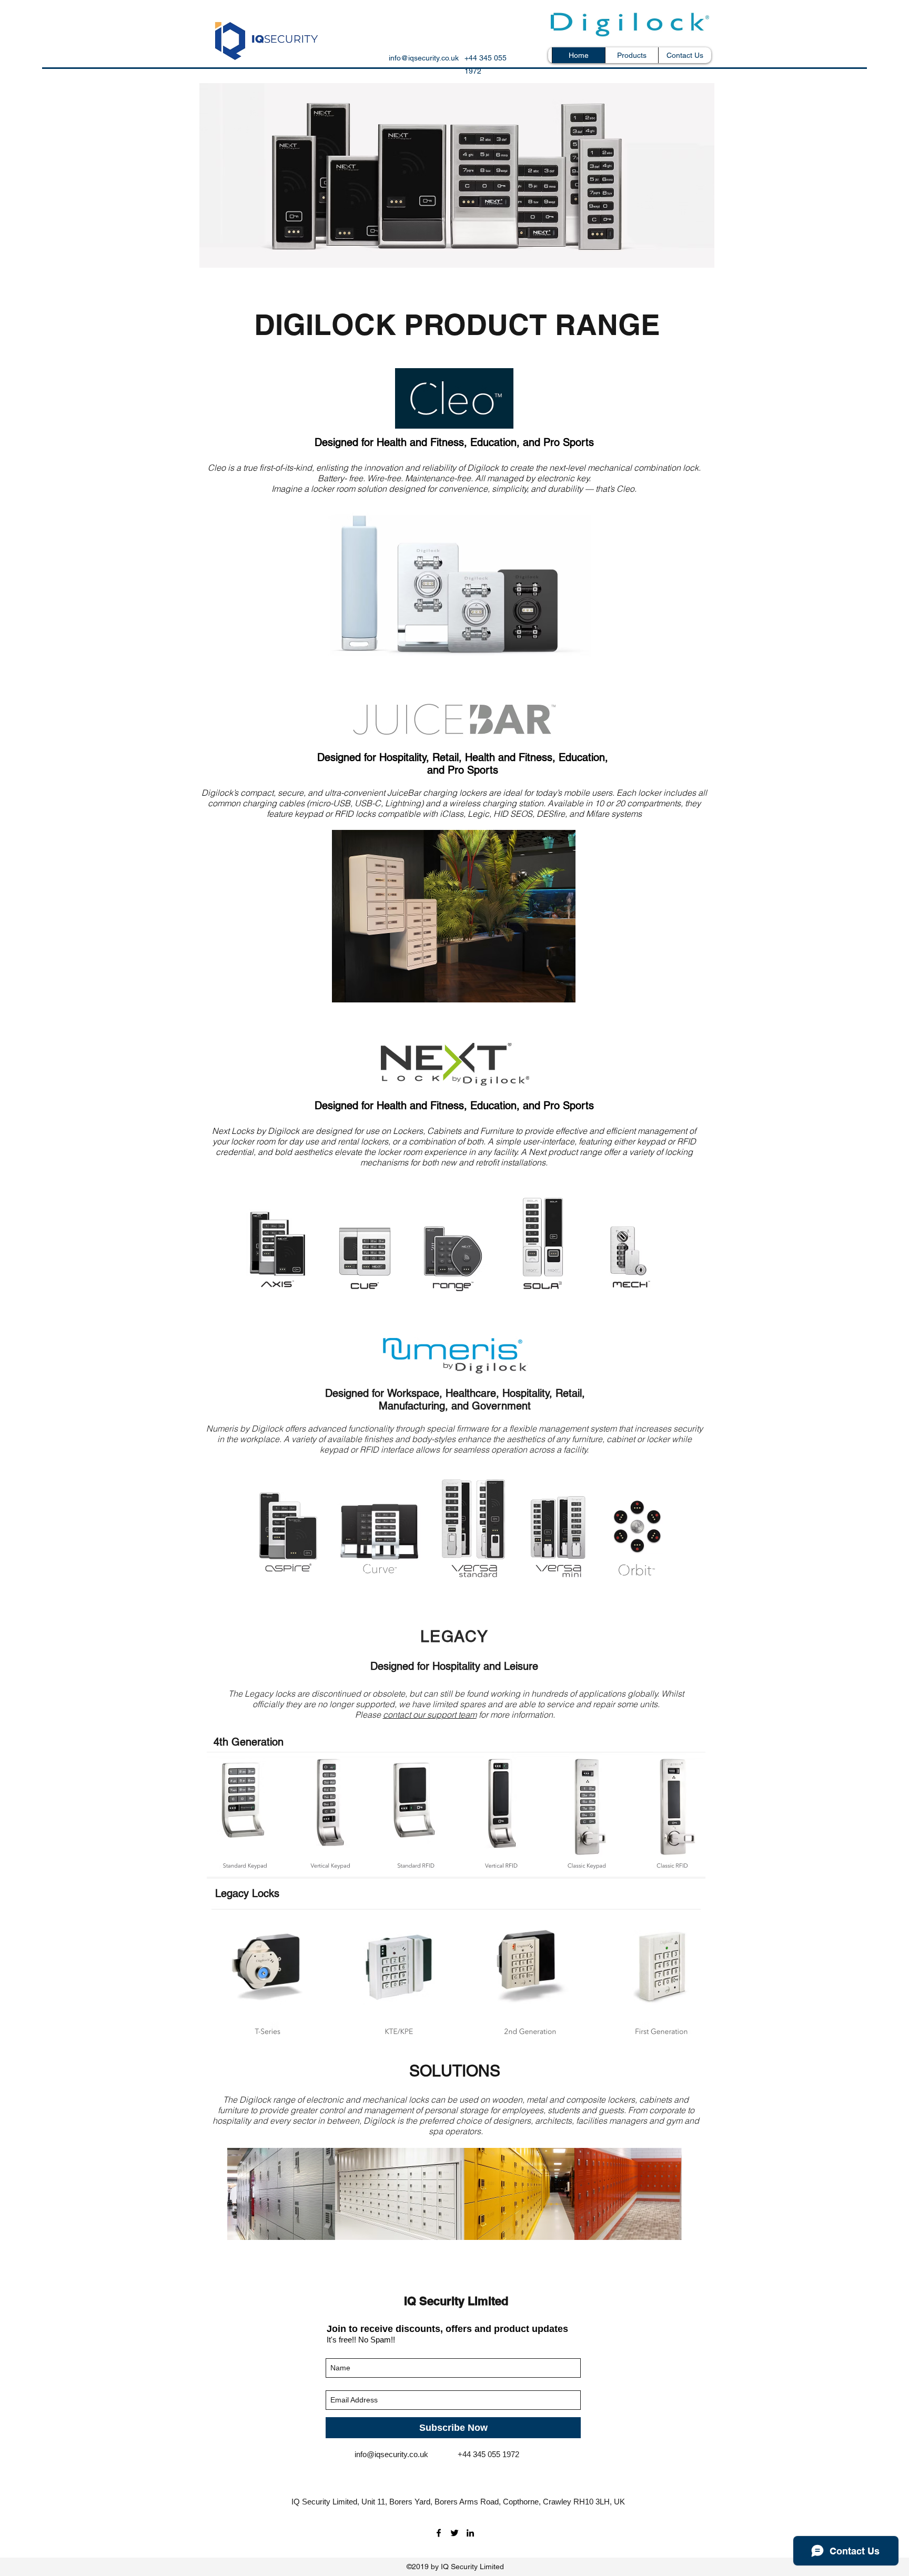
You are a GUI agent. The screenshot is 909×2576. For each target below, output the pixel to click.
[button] (632, 55)
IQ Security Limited (456, 2301)
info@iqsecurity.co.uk (424, 58)
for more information (515, 1715)
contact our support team (430, 1715)
